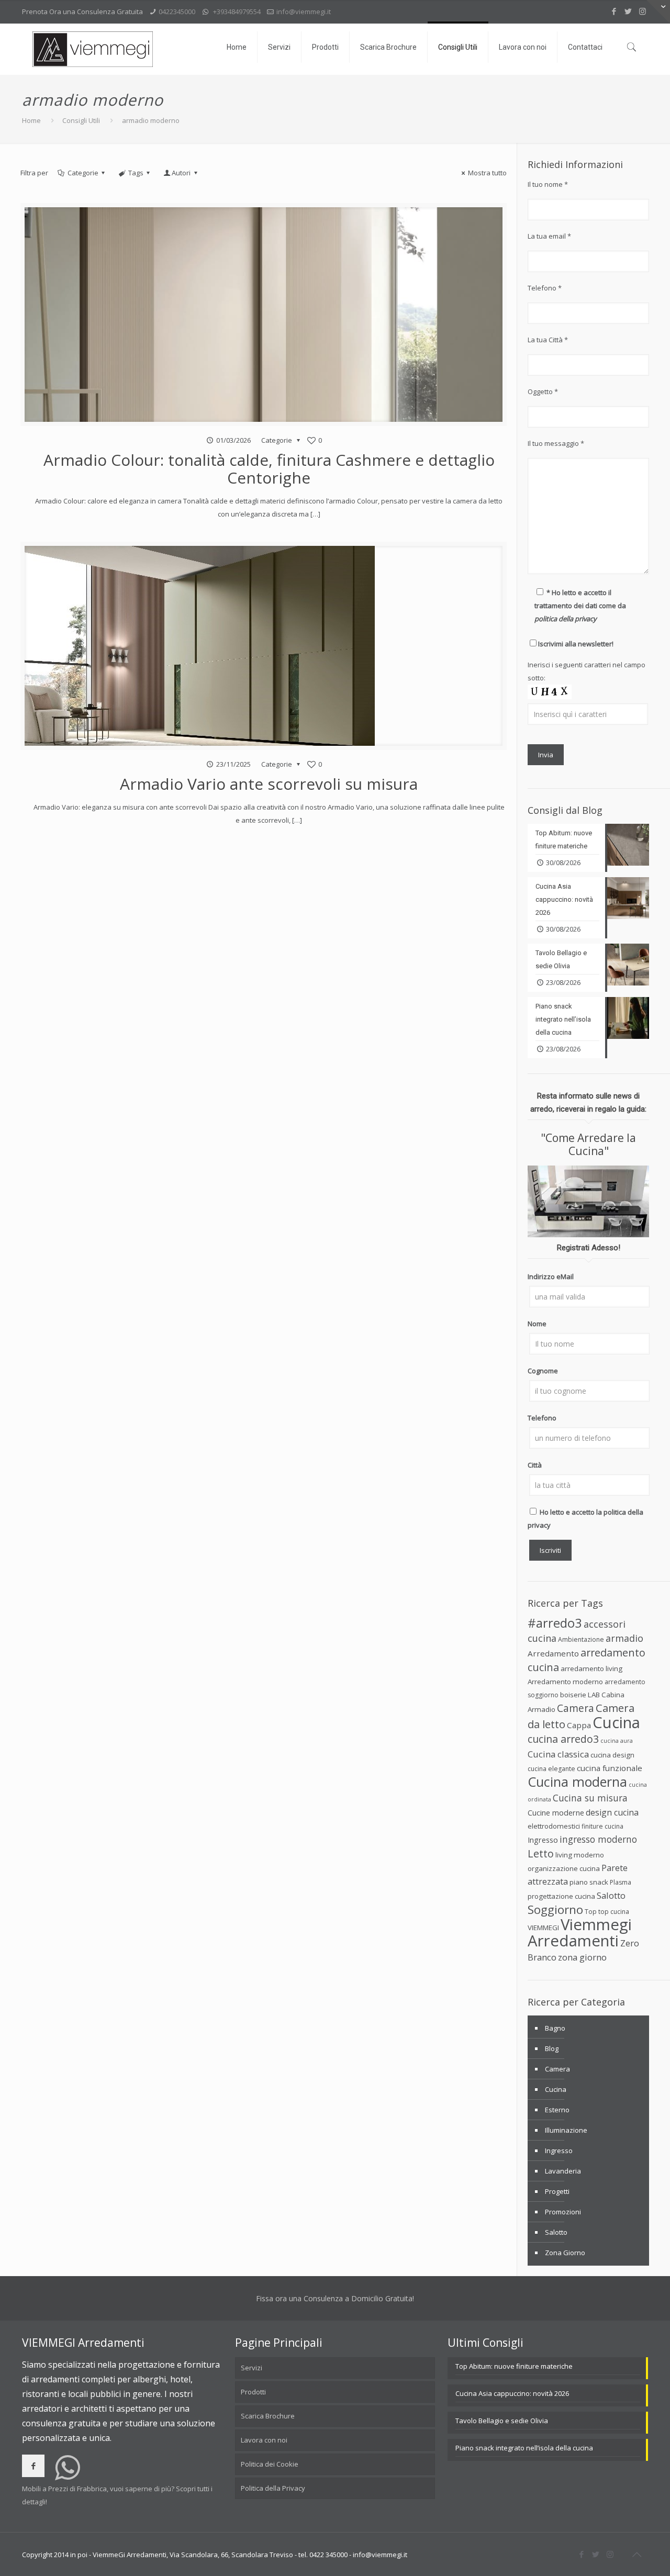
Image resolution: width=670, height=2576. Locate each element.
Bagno (555, 2028)
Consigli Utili (81, 120)
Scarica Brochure (268, 2416)
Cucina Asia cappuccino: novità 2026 (512, 2393)
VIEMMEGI (543, 1928)
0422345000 (177, 12)
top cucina (614, 1912)
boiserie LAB (580, 1695)
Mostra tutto (487, 173)
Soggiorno (555, 1909)
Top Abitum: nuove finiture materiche (514, 2366)
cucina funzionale (610, 1768)
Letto (541, 1853)
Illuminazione (566, 2130)
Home (31, 120)
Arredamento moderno (565, 1682)
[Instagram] (643, 11)
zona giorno (582, 1957)
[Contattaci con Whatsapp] (68, 2476)
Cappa (579, 1725)
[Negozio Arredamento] (93, 49)
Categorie (83, 173)
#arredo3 (555, 1623)
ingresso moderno (598, 1839)
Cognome (543, 1371)
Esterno (557, 2110)
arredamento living (591, 1668)
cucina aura (617, 1741)
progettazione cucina (561, 1896)
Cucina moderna (577, 1782)
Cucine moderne (556, 1813)
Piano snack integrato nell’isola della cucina (524, 2448)
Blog (552, 2048)
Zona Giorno (565, 2253)
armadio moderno (151, 120)
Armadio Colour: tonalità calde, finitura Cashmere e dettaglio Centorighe (269, 469)
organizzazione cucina (564, 1868)
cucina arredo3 (563, 1739)
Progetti (557, 2191)
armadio (624, 1638)
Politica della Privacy (273, 2488)
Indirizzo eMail (551, 1276)
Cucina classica (558, 1754)
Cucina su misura (590, 1798)
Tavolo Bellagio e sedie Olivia (502, 2421)
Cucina (616, 1722)
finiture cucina (602, 1826)
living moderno (580, 1855)
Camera (576, 1708)
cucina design (612, 1755)
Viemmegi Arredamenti (580, 1933)
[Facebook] (614, 11)
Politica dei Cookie (270, 2464)
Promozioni (563, 2212)
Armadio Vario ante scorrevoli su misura (269, 784)
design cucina (612, 1812)
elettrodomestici (554, 1826)
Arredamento (553, 1653)
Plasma (621, 1882)
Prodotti (253, 2392)
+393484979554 (237, 12)
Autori (181, 173)
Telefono (542, 1418)
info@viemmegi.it (304, 12)
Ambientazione (581, 1639)
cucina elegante (551, 1769)
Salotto (611, 1895)
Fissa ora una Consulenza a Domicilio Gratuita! (335, 2298)
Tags (136, 173)
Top (591, 1912)
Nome (537, 1324)
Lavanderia (563, 2171)
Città (535, 1465)
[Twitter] (628, 11)
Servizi (252, 2368)
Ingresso (543, 1840)
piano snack (589, 1882)
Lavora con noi (264, 2440)
